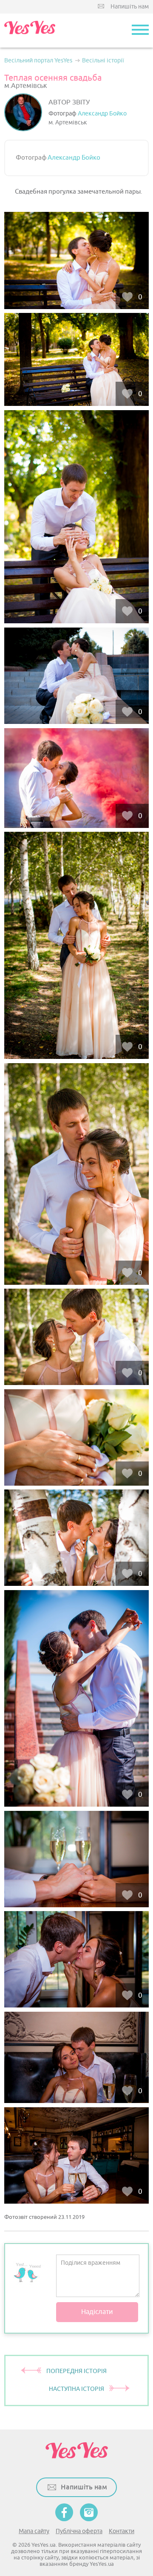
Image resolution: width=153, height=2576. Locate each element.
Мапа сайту (34, 2531)
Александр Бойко (102, 114)
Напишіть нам (130, 7)
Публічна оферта (79, 2531)
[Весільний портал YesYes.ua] (30, 31)
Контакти (122, 2531)
